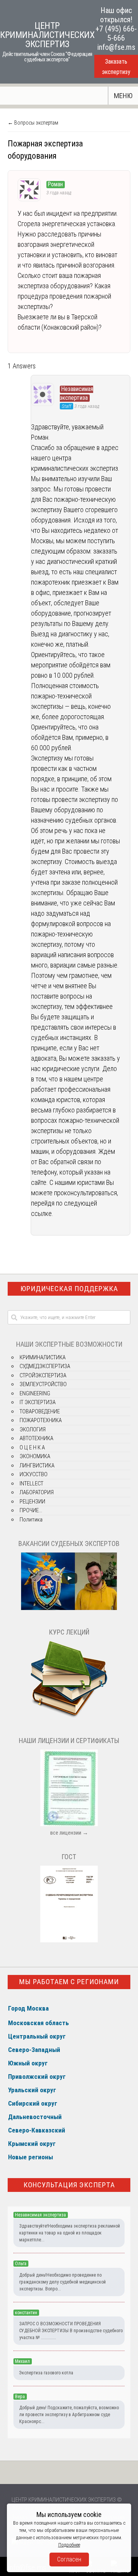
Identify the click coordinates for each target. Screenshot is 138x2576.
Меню (123, 96)
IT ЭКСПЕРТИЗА (38, 1402)
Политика (31, 1520)
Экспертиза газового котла (46, 2373)
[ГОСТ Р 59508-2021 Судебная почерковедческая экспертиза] (69, 1940)
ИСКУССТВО (34, 1474)
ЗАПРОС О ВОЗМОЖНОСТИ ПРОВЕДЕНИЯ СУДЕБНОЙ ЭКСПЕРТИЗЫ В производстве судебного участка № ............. (71, 2331)
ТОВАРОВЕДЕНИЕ (40, 1411)
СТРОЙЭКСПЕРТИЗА (43, 1375)
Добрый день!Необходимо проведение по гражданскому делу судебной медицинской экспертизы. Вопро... (62, 2282)
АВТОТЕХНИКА (36, 1438)
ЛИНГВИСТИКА (37, 1465)
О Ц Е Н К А (32, 1447)
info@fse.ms (116, 47)
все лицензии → (69, 1833)
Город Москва (28, 2008)
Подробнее (69, 2545)
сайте (39, 1182)
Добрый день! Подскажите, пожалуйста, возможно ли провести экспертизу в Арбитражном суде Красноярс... (69, 2415)
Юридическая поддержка (69, 1289)
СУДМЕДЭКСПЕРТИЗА (45, 1366)
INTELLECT (31, 1483)
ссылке (41, 1213)
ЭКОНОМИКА (35, 1456)
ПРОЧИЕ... (31, 1510)
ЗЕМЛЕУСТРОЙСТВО (43, 1384)
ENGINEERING (35, 1393)
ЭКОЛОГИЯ (33, 1429)
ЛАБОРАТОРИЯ (37, 1492)
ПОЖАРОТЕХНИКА (41, 1420)
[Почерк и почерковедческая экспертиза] (69, 1717)
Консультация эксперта (69, 2185)
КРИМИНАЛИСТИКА (43, 1357)
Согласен (69, 2559)
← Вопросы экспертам (33, 123)
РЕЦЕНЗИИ (32, 1502)
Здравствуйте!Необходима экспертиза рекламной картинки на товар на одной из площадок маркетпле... (70, 2233)
